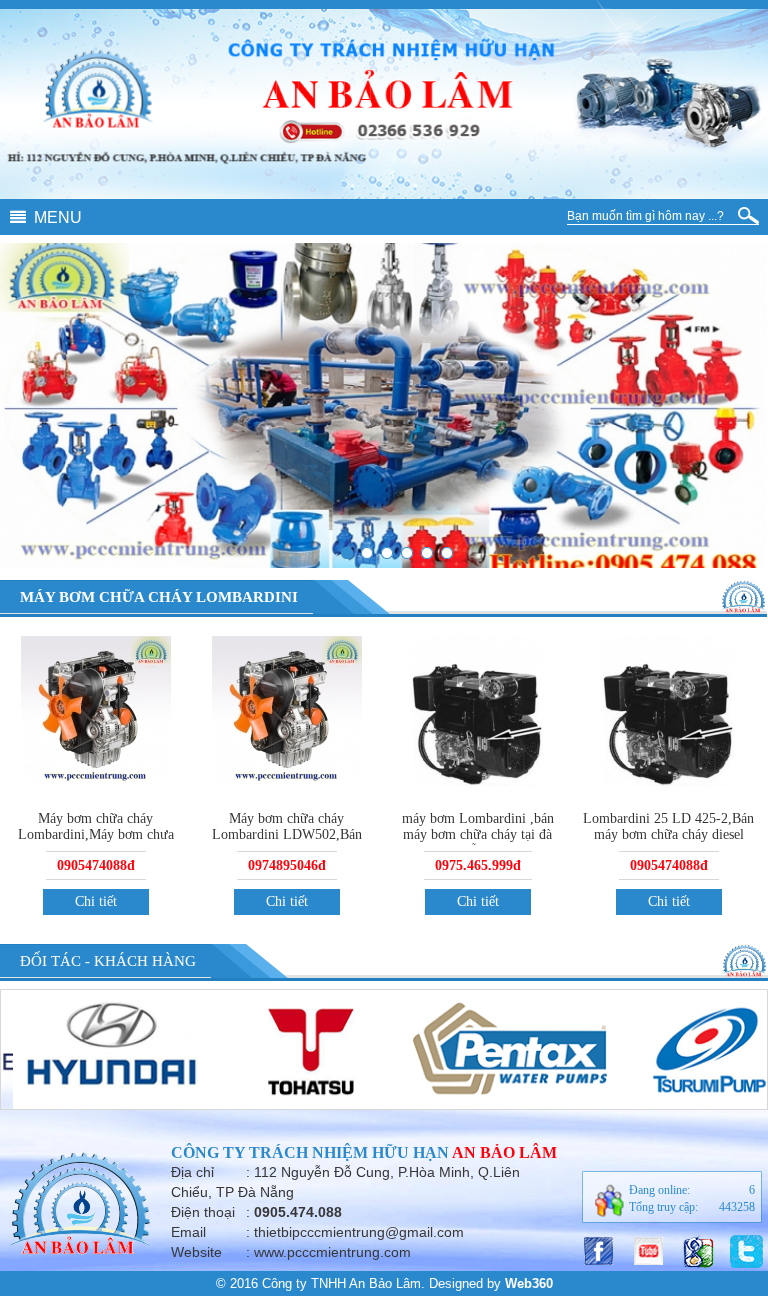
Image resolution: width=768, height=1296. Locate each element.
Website (196, 1252)
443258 (737, 1207)
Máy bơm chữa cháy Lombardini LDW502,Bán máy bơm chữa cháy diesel (287, 834)
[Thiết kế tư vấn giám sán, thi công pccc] (447, 553)
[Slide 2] (347, 553)
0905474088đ (96, 865)
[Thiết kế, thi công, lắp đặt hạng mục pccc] (387, 553)
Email (188, 1232)
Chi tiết (96, 901)
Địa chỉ (192, 1172)
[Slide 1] (407, 553)
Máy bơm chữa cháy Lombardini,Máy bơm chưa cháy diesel (96, 834)
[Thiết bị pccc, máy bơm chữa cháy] (427, 553)
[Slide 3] (367, 553)
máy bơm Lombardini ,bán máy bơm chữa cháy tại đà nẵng (478, 834)
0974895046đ (287, 865)
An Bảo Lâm (504, 1152)
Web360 (529, 1283)
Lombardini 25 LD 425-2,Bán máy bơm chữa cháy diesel (668, 826)
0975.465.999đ (478, 865)
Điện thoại (203, 1212)
